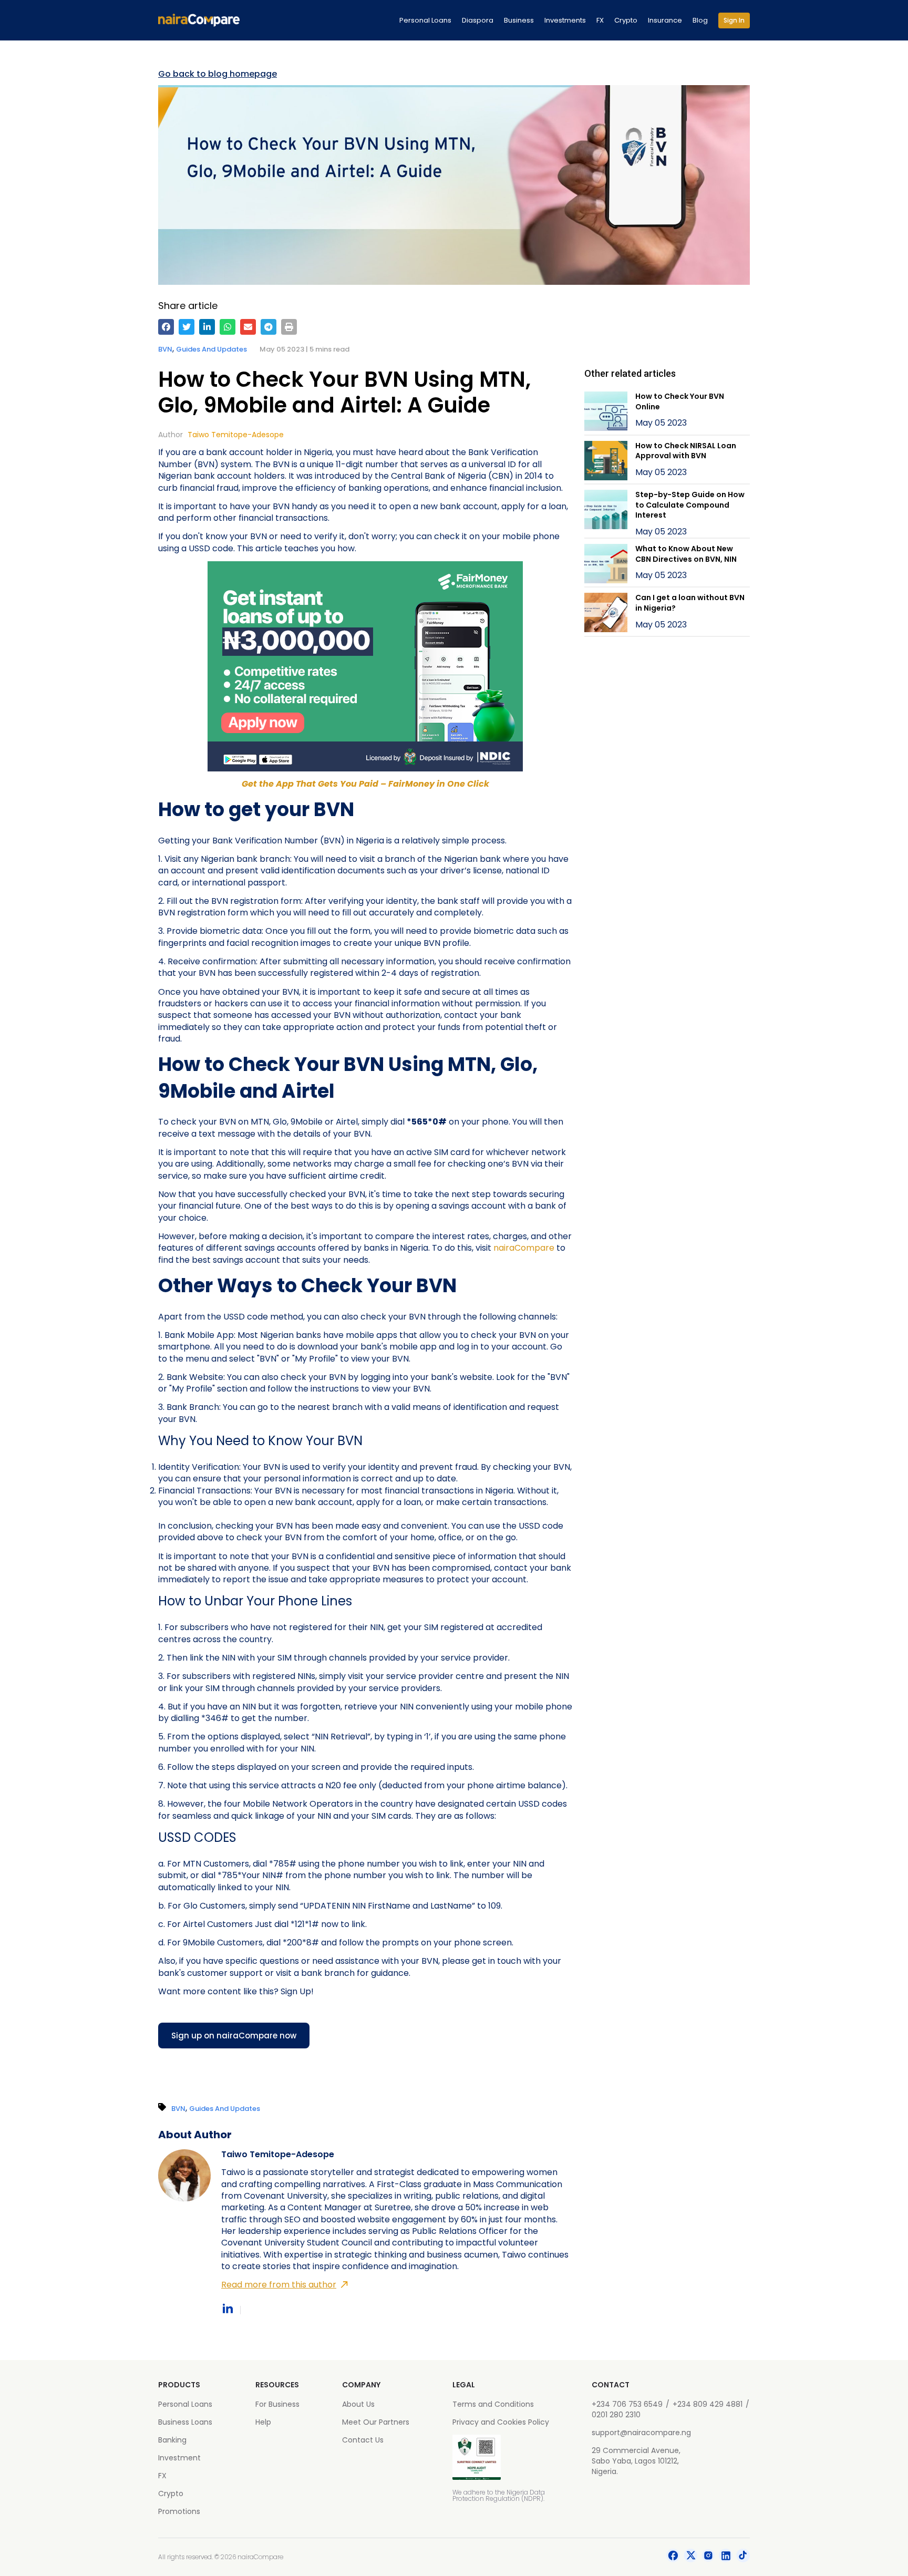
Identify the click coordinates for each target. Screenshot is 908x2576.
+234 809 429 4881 (708, 2404)
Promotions (179, 2511)
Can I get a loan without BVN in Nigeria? (690, 603)
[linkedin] (207, 327)
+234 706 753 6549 (627, 2404)
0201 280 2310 (616, 2415)
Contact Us (363, 2440)
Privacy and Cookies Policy (501, 2422)
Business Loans (185, 2422)
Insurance (665, 20)
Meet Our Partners (376, 2422)
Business (519, 20)
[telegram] (269, 327)
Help (263, 2422)
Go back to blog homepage (218, 74)
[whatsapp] (228, 327)
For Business (277, 2404)
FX (600, 20)
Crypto (626, 20)
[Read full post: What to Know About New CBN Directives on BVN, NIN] (606, 565)
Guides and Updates (211, 349)
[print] (289, 327)
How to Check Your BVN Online (680, 401)
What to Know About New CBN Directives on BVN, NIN (686, 554)
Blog (700, 20)
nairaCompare (524, 1248)
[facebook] (166, 327)
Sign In (734, 20)
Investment (179, 2458)
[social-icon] (673, 2557)
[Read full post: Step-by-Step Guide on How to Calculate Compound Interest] (606, 514)
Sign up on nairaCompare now (234, 2036)
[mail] (248, 327)
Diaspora (478, 20)
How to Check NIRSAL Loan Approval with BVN (686, 451)
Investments (565, 20)
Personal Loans (425, 20)
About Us (358, 2404)
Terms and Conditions (493, 2404)
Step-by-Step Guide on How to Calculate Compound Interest (690, 505)
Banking (172, 2440)
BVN (165, 349)
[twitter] (187, 327)
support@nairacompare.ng (641, 2433)
